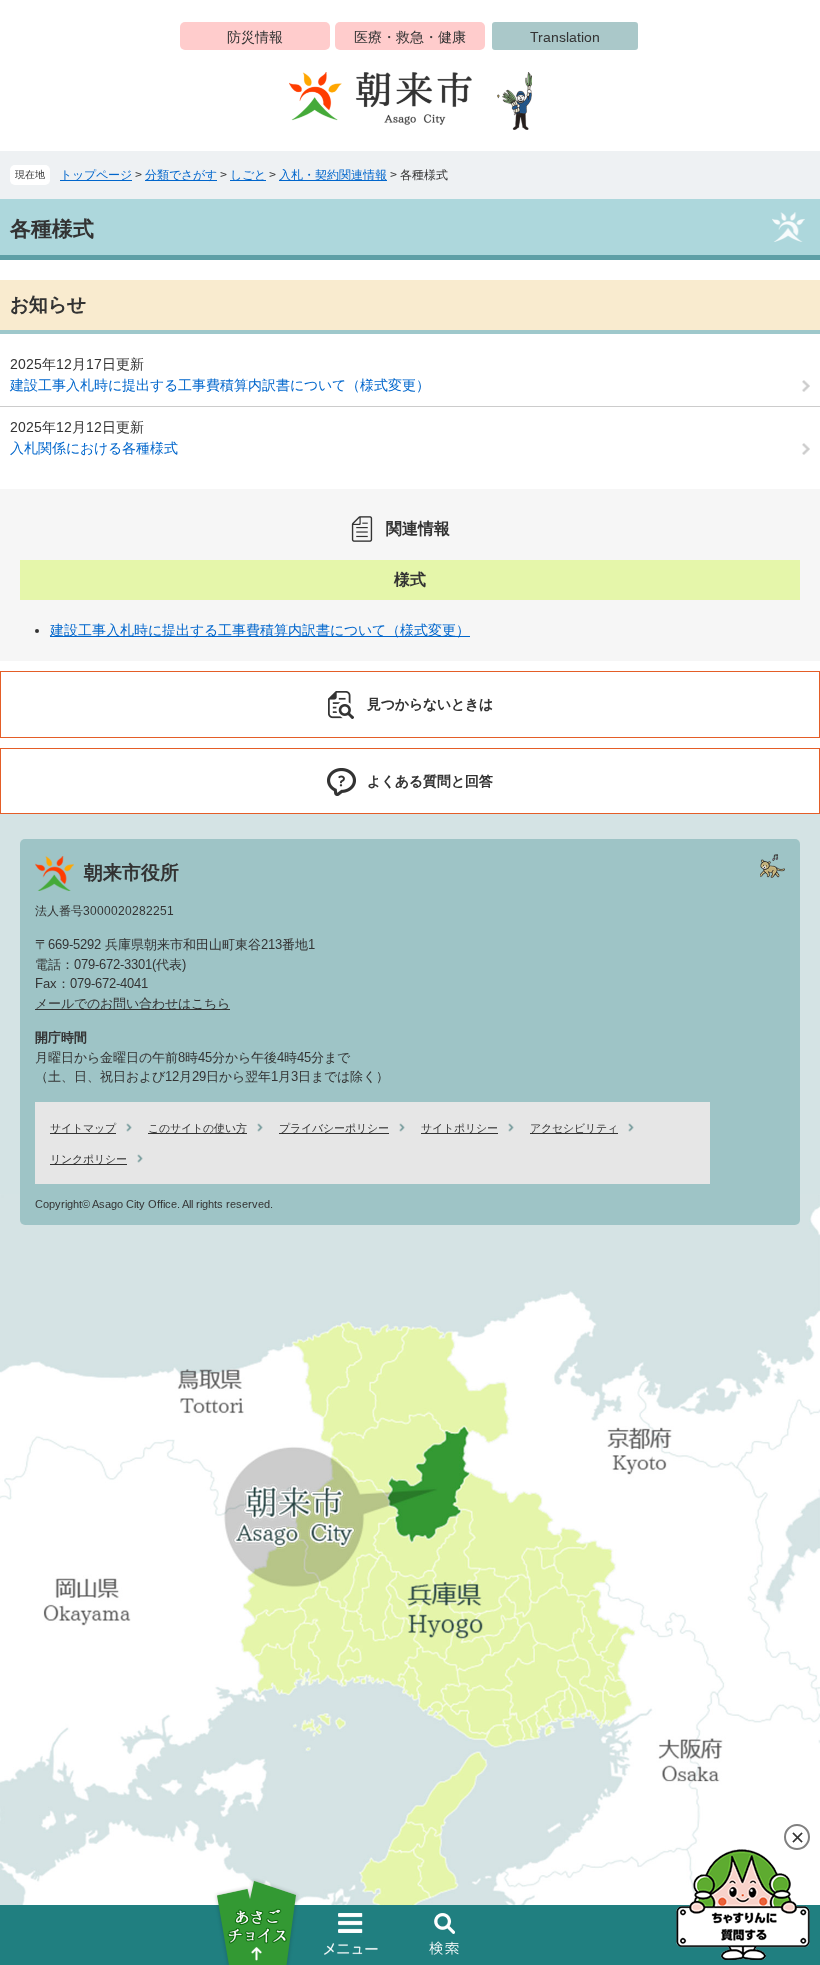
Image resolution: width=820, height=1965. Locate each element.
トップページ (96, 175)
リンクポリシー (88, 1159)
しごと (248, 175)
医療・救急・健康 (410, 37)
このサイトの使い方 (197, 1128)
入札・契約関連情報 (333, 175)
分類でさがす (181, 175)
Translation (565, 37)
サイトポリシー (459, 1128)
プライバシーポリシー (334, 1128)
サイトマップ (83, 1128)
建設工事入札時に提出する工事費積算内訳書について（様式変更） (220, 385)
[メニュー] (351, 1934)
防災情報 (255, 37)
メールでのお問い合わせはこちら (132, 1003)
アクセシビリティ (574, 1128)
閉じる (797, 1837)
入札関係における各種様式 (94, 448)
